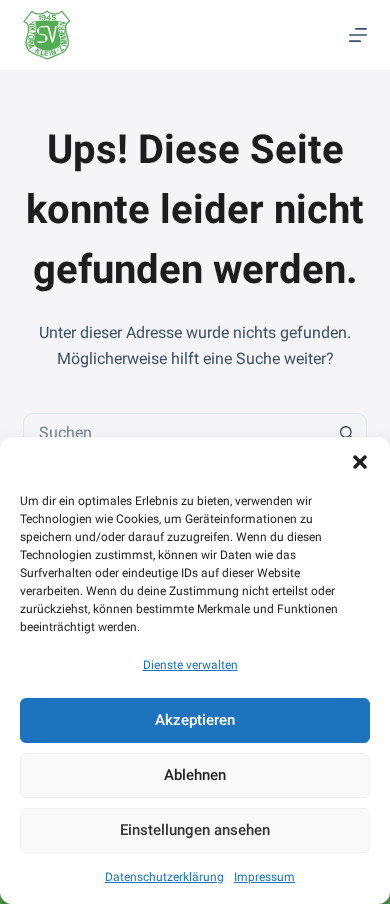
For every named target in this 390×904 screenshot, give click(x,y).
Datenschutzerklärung (164, 877)
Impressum (264, 877)
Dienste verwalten (190, 665)
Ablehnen (195, 775)
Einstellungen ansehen (195, 830)
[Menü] (358, 35)
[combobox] (175, 433)
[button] (360, 462)
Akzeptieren (195, 720)
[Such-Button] (347, 433)
